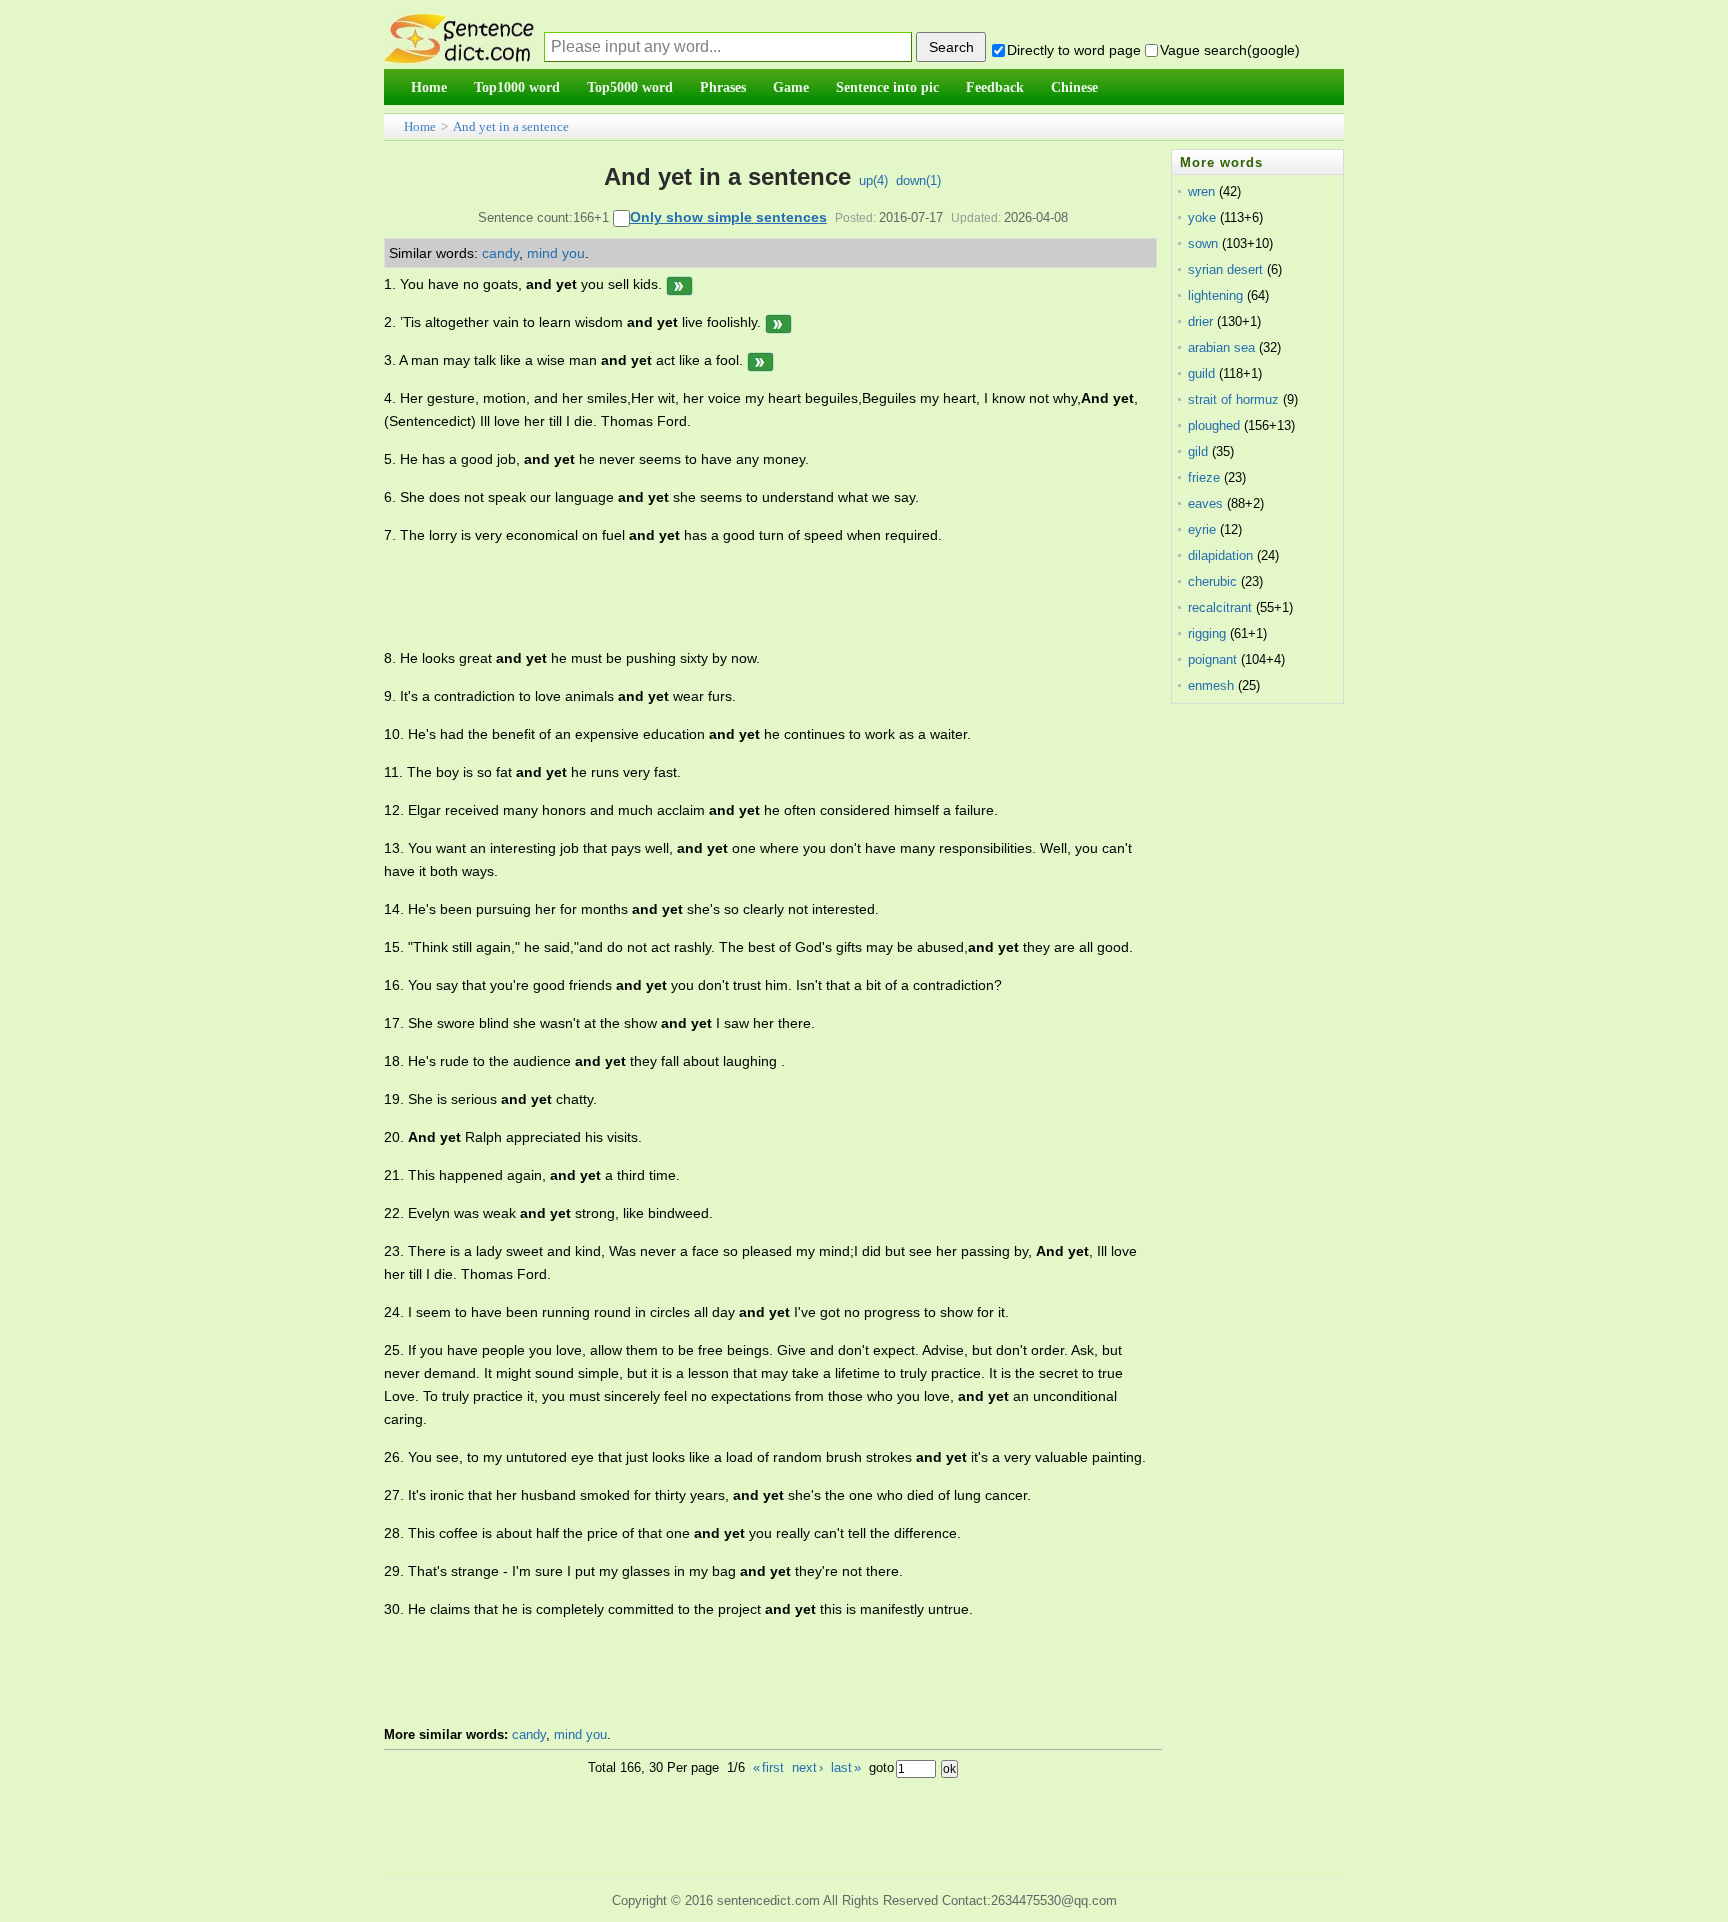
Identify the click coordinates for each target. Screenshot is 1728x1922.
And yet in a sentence (511, 126)
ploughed (1214, 425)
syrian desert (1225, 269)
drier (1200, 321)
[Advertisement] (748, 597)
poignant (1212, 659)
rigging (1207, 633)
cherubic (1212, 581)
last (846, 1767)
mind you (556, 253)
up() (873, 180)
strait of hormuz (1233, 399)
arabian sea (1221, 347)
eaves (1205, 503)
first (768, 1767)
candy (500, 253)
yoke (1202, 217)
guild (1201, 373)
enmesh (1211, 685)
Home (420, 126)
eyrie (1202, 529)
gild (1198, 451)
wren (1201, 191)
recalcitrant (1220, 607)
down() (918, 180)
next (807, 1767)
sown (1203, 243)
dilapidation (1220, 555)
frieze (1204, 477)
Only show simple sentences (728, 217)
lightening (1215, 295)
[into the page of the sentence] (679, 284)
